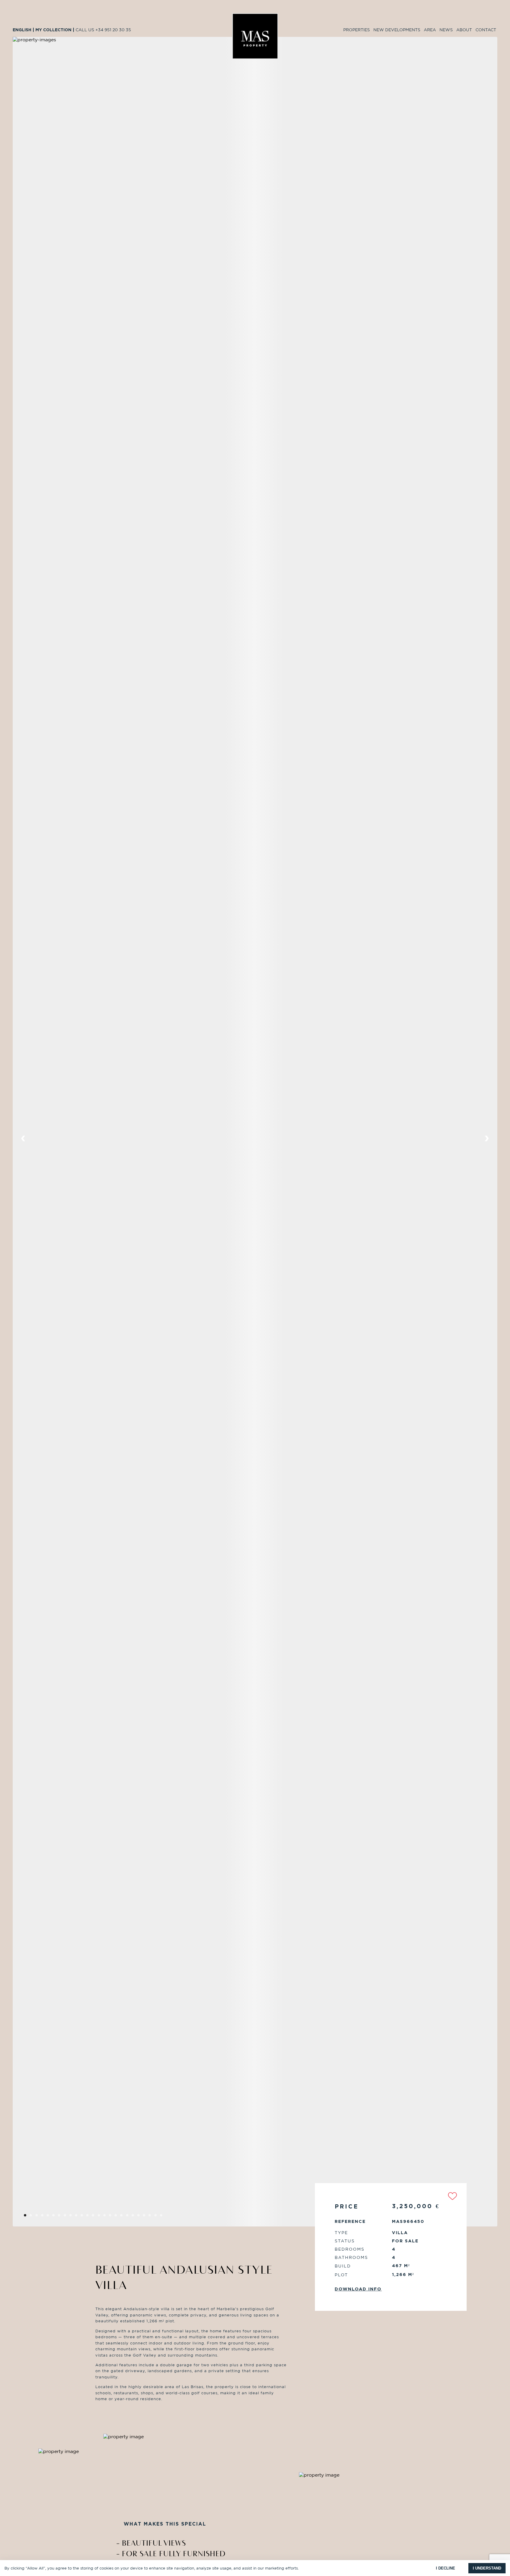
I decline (446, 2568)
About (464, 30)
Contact (486, 30)
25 (169, 2217)
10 (84, 2217)
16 (118, 2217)
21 (147, 2217)
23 (158, 2217)
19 (135, 2217)
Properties (357, 30)
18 (129, 2217)
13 (101, 2217)
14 (107, 2217)
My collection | (55, 30)
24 (164, 2217)
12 (95, 2217)
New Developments (397, 30)
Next (487, 1139)
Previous (23, 1139)
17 (124, 2217)
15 (113, 2217)
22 (152, 2217)
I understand (487, 2568)
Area (430, 30)
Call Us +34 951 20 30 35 (103, 30)
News (446, 30)
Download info (358, 2289)
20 (141, 2217)
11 (90, 2217)
